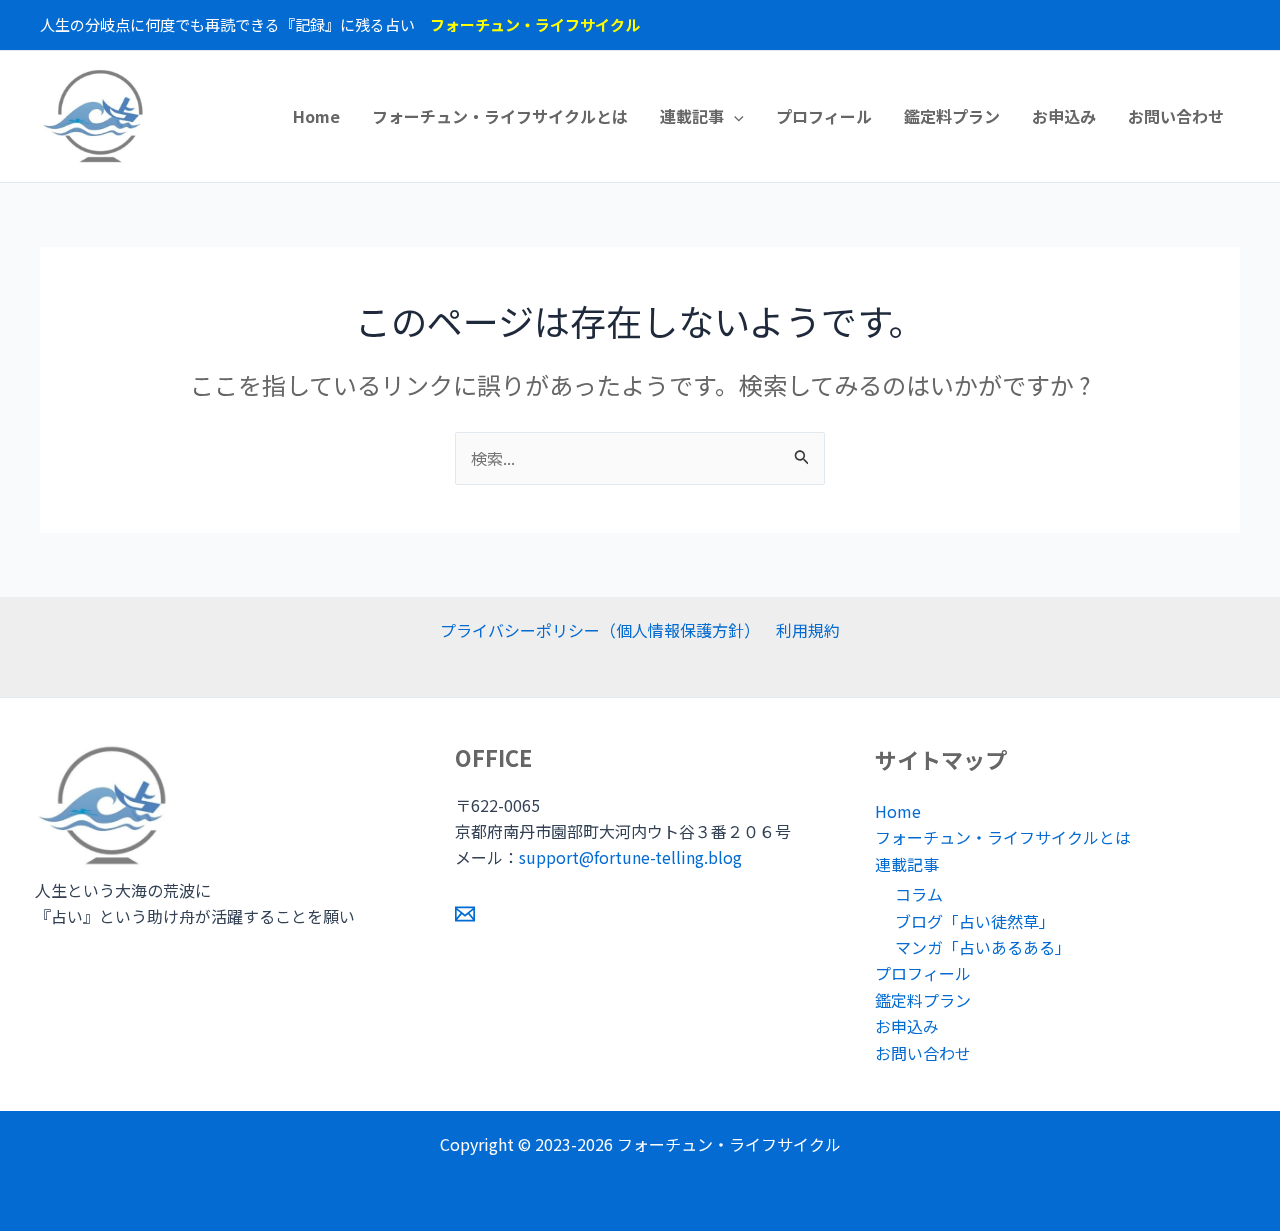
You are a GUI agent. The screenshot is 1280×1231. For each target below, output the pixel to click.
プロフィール (824, 116)
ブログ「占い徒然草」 (975, 921)
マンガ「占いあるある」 (983, 947)
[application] (734, 116)
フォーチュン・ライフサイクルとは (500, 116)
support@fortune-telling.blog (630, 857)
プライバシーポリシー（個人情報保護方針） (600, 630)
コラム (919, 894)
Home (316, 116)
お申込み (1064, 116)
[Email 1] (465, 914)
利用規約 (808, 630)
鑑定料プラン (952, 116)
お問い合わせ (1176, 116)
